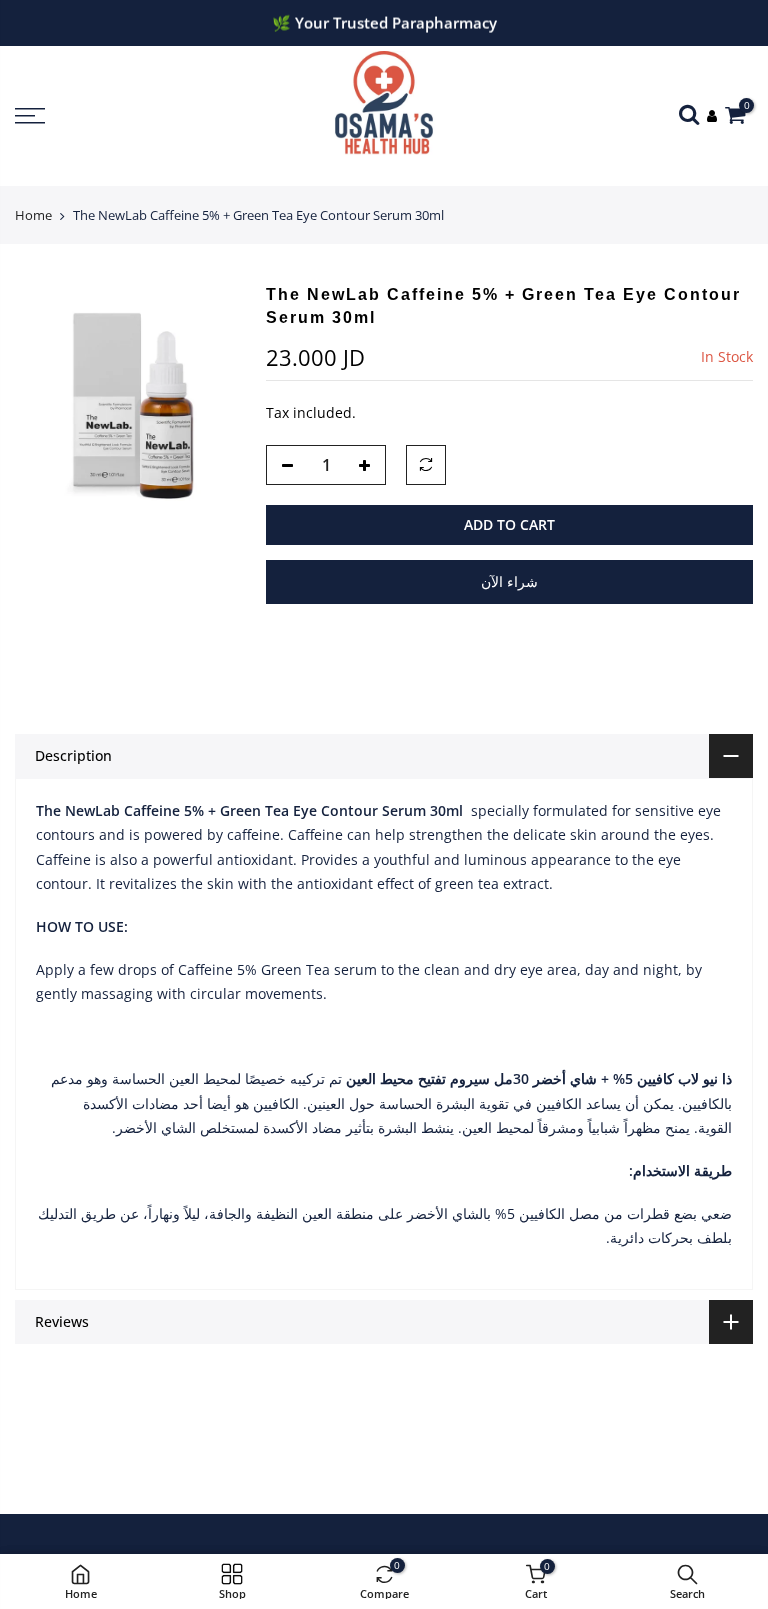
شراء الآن (509, 581)
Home (33, 215)
